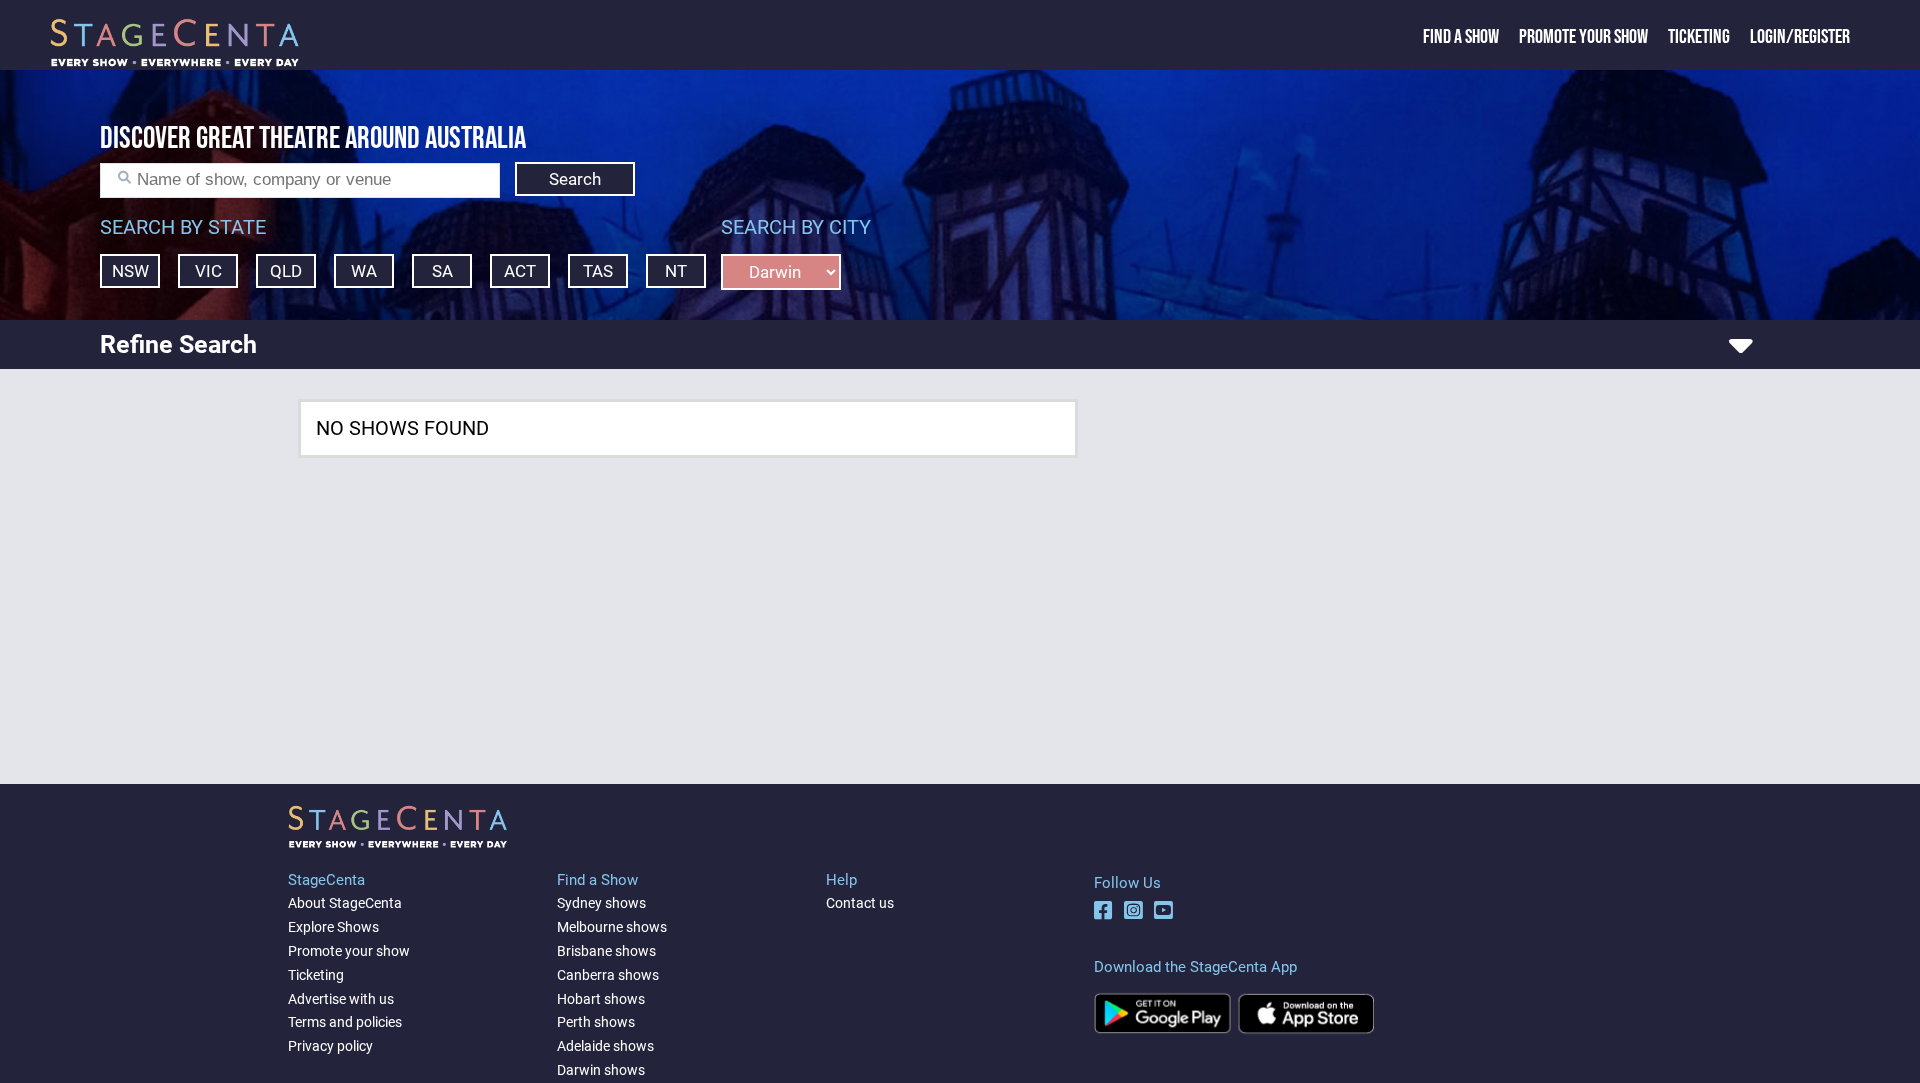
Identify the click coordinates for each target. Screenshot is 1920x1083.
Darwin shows (601, 1070)
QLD (286, 271)
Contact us (860, 903)
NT (676, 271)
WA (364, 271)
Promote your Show (1583, 37)
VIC (208, 271)
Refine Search (178, 344)
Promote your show (349, 951)
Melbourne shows (612, 927)
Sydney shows (601, 903)
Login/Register (1800, 37)
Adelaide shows (605, 1046)
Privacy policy (330, 1046)
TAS (598, 271)
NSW (130, 271)
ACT (520, 271)
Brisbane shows (606, 951)
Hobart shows (601, 999)
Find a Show (1461, 37)
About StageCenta (345, 903)
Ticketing (1699, 37)
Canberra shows (608, 975)
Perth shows (596, 1022)
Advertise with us (341, 999)
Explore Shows (333, 927)
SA (442, 271)
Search (575, 179)
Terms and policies (345, 1022)
